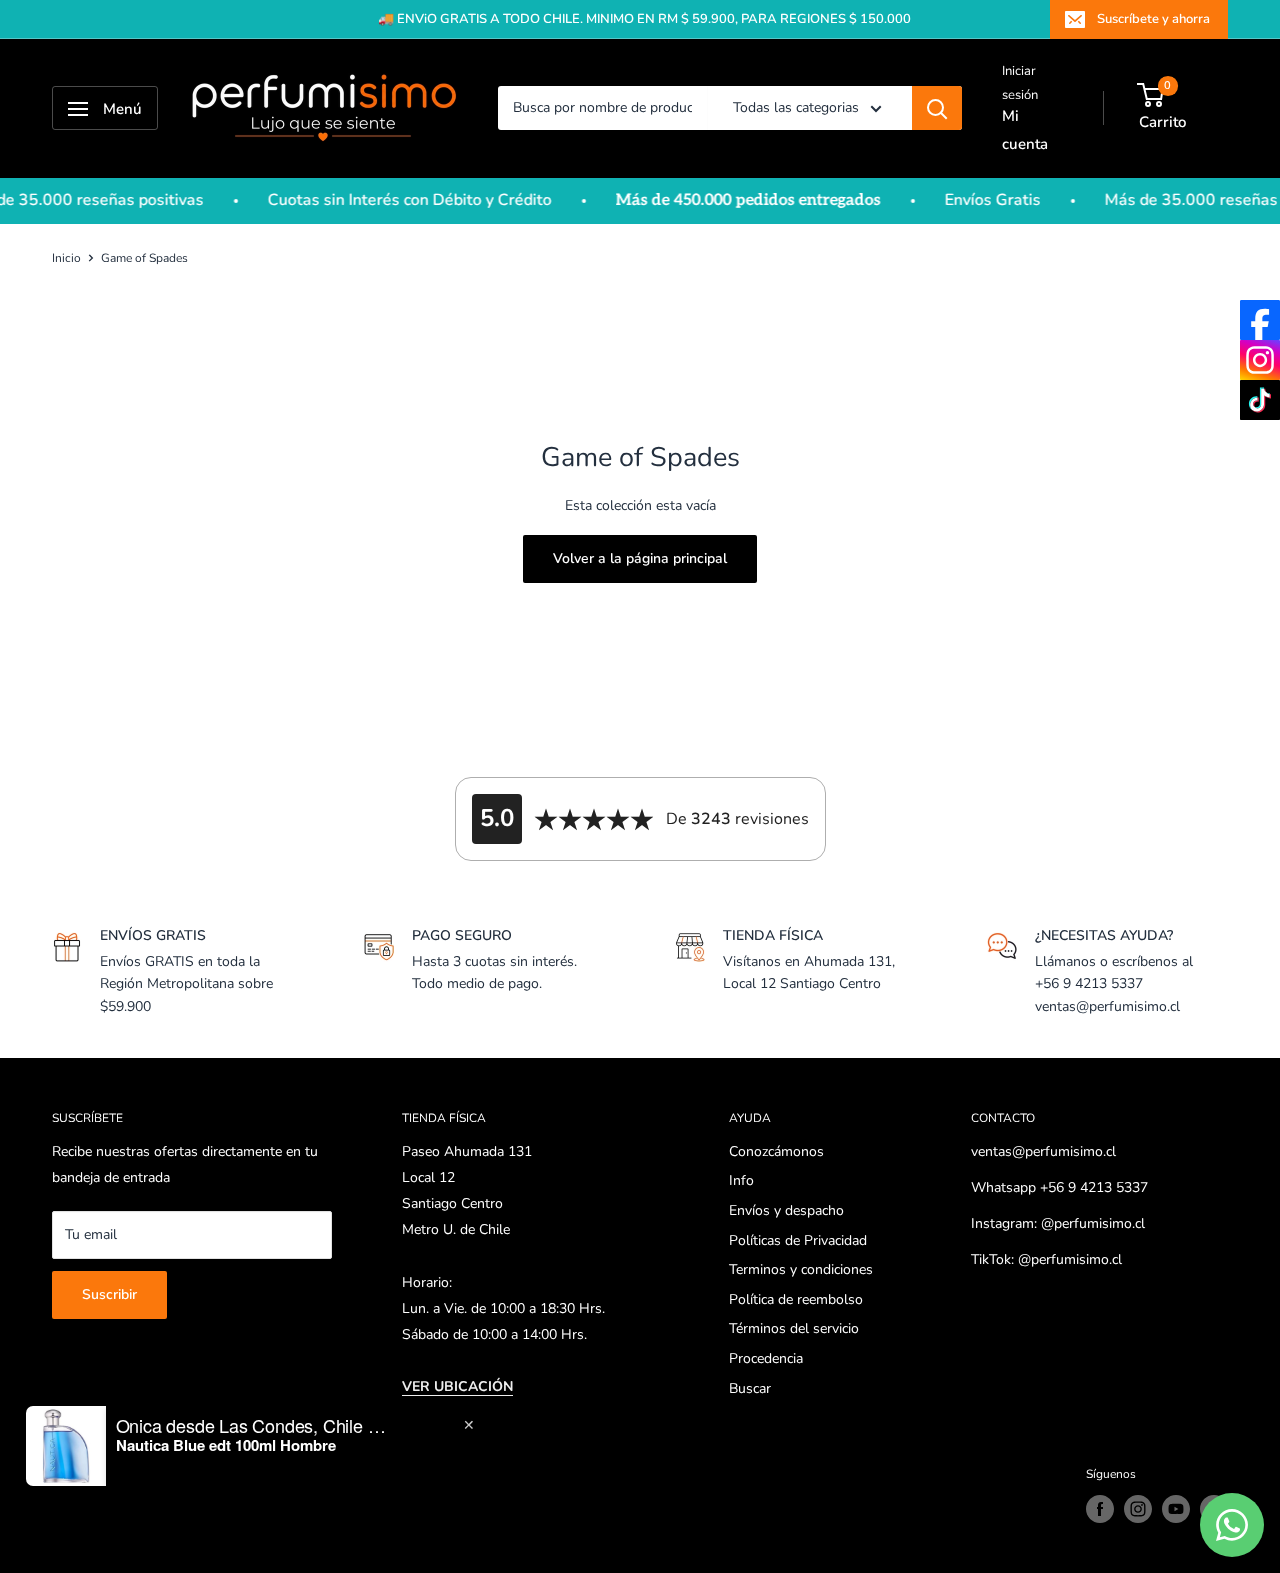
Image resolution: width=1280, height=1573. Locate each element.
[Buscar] (937, 109)
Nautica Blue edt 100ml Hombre (226, 1445)
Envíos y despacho (786, 1210)
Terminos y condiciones (801, 1269)
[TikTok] (1260, 400)
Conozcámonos (776, 1151)
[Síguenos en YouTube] (1176, 1509)
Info (741, 1180)
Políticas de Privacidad (798, 1240)
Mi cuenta (1025, 130)
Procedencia (766, 1358)
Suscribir (109, 1294)
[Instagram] (1260, 360)
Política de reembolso (796, 1299)
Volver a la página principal (640, 558)
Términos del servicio (794, 1328)
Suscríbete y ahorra (1153, 19)
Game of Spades (144, 258)
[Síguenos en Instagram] (1138, 1509)
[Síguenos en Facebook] (1100, 1509)
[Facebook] (1260, 320)
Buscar (750, 1388)
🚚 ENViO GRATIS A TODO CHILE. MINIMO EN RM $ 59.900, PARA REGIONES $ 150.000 (644, 19)
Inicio (66, 258)
